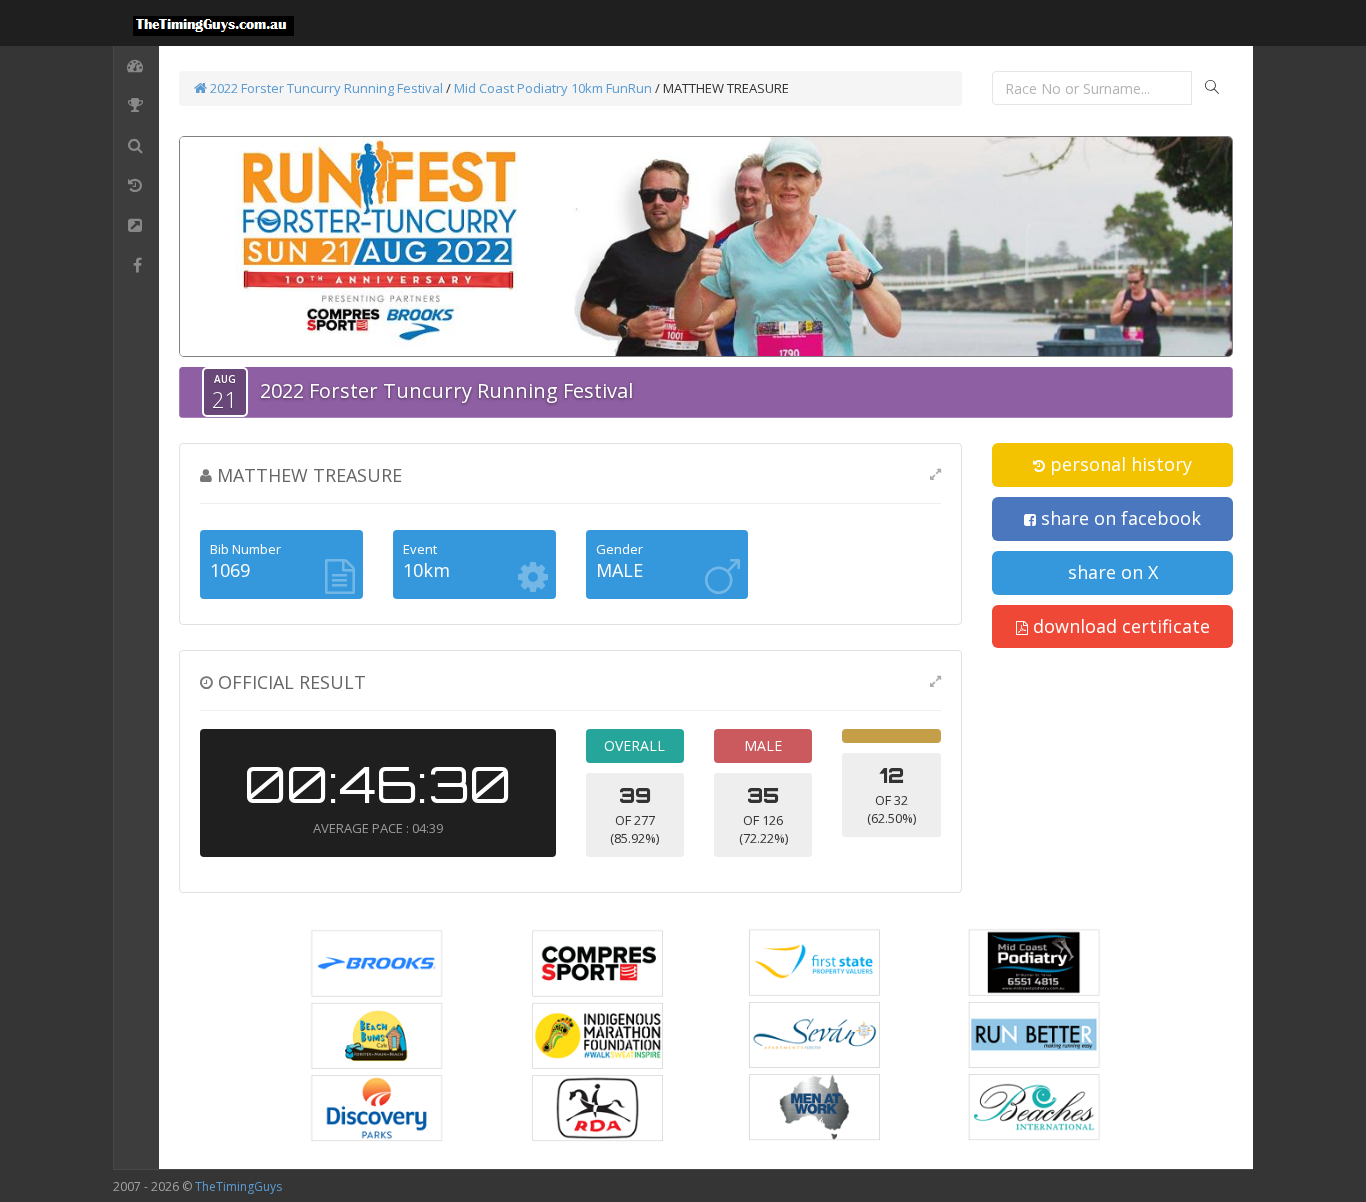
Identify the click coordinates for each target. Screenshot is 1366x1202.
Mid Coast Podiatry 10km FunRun (554, 88)
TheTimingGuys (238, 1186)
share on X (1113, 572)
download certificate (1119, 626)
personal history (1118, 464)
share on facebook (1118, 518)
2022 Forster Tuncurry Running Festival (325, 88)
